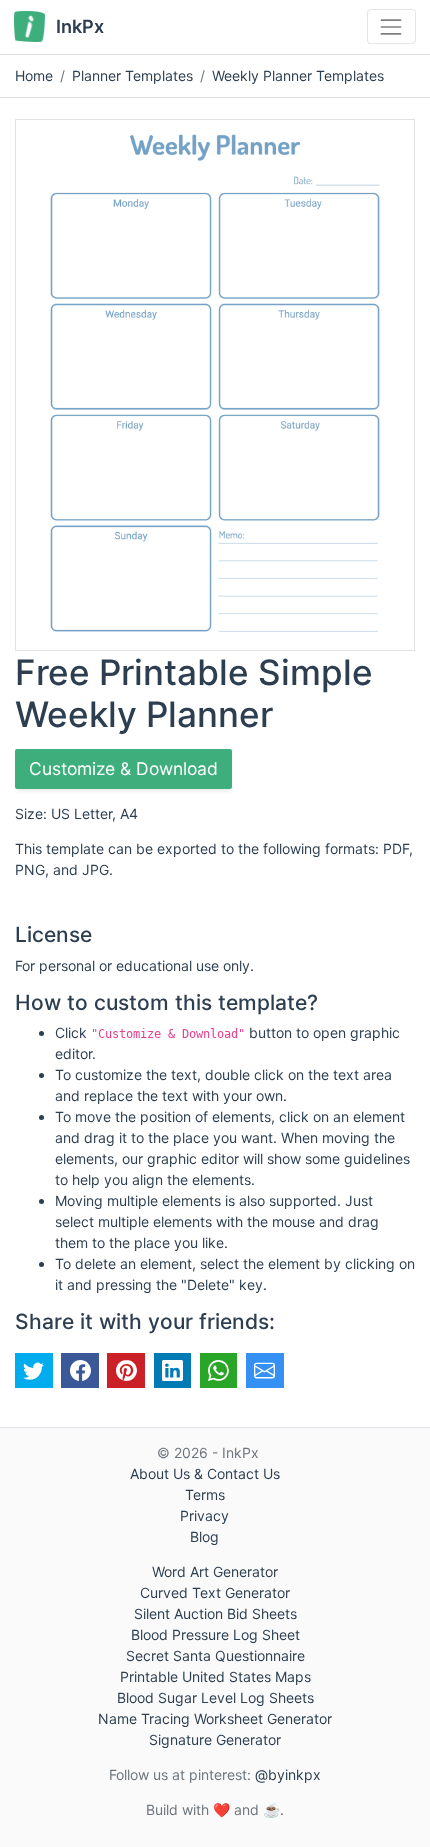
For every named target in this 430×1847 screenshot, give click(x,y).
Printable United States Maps (215, 1676)
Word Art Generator (215, 1571)
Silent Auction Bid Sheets (215, 1613)
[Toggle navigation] (391, 26)
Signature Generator (215, 1739)
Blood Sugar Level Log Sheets (215, 1697)
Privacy (204, 1515)
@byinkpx (288, 1774)
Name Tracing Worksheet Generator (215, 1718)
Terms (205, 1494)
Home (34, 75)
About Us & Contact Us (205, 1473)
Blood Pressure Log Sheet (215, 1634)
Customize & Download (123, 768)
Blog (204, 1536)
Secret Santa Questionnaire (215, 1655)
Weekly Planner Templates (298, 75)
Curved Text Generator (215, 1592)
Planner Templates (132, 75)
